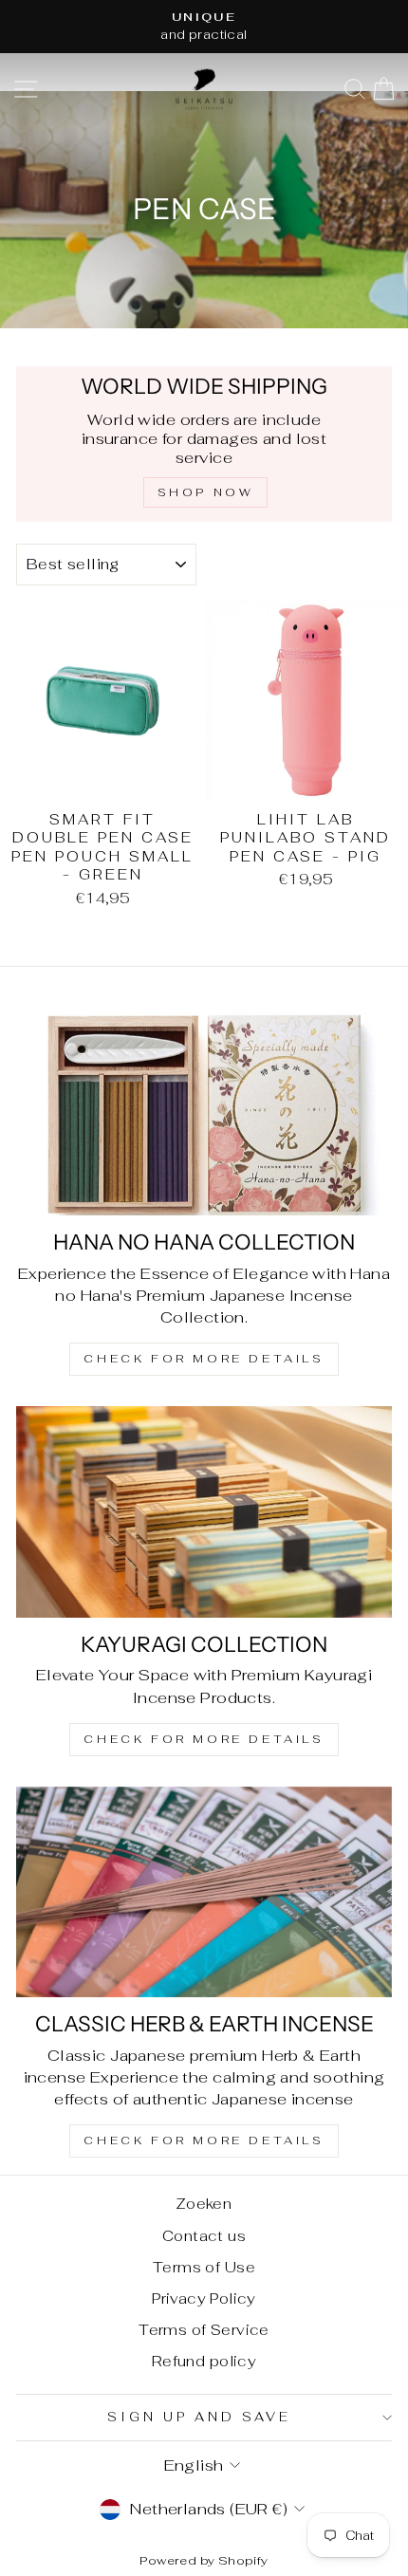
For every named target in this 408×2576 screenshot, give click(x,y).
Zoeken (204, 2204)
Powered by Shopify (204, 2560)
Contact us (204, 2236)
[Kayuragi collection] (204, 1512)
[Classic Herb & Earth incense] (204, 1892)
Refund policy (204, 2361)
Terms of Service (204, 2330)
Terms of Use (204, 2267)
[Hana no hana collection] (204, 1111)
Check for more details (204, 1359)
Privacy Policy (204, 2298)
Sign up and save (199, 2417)
